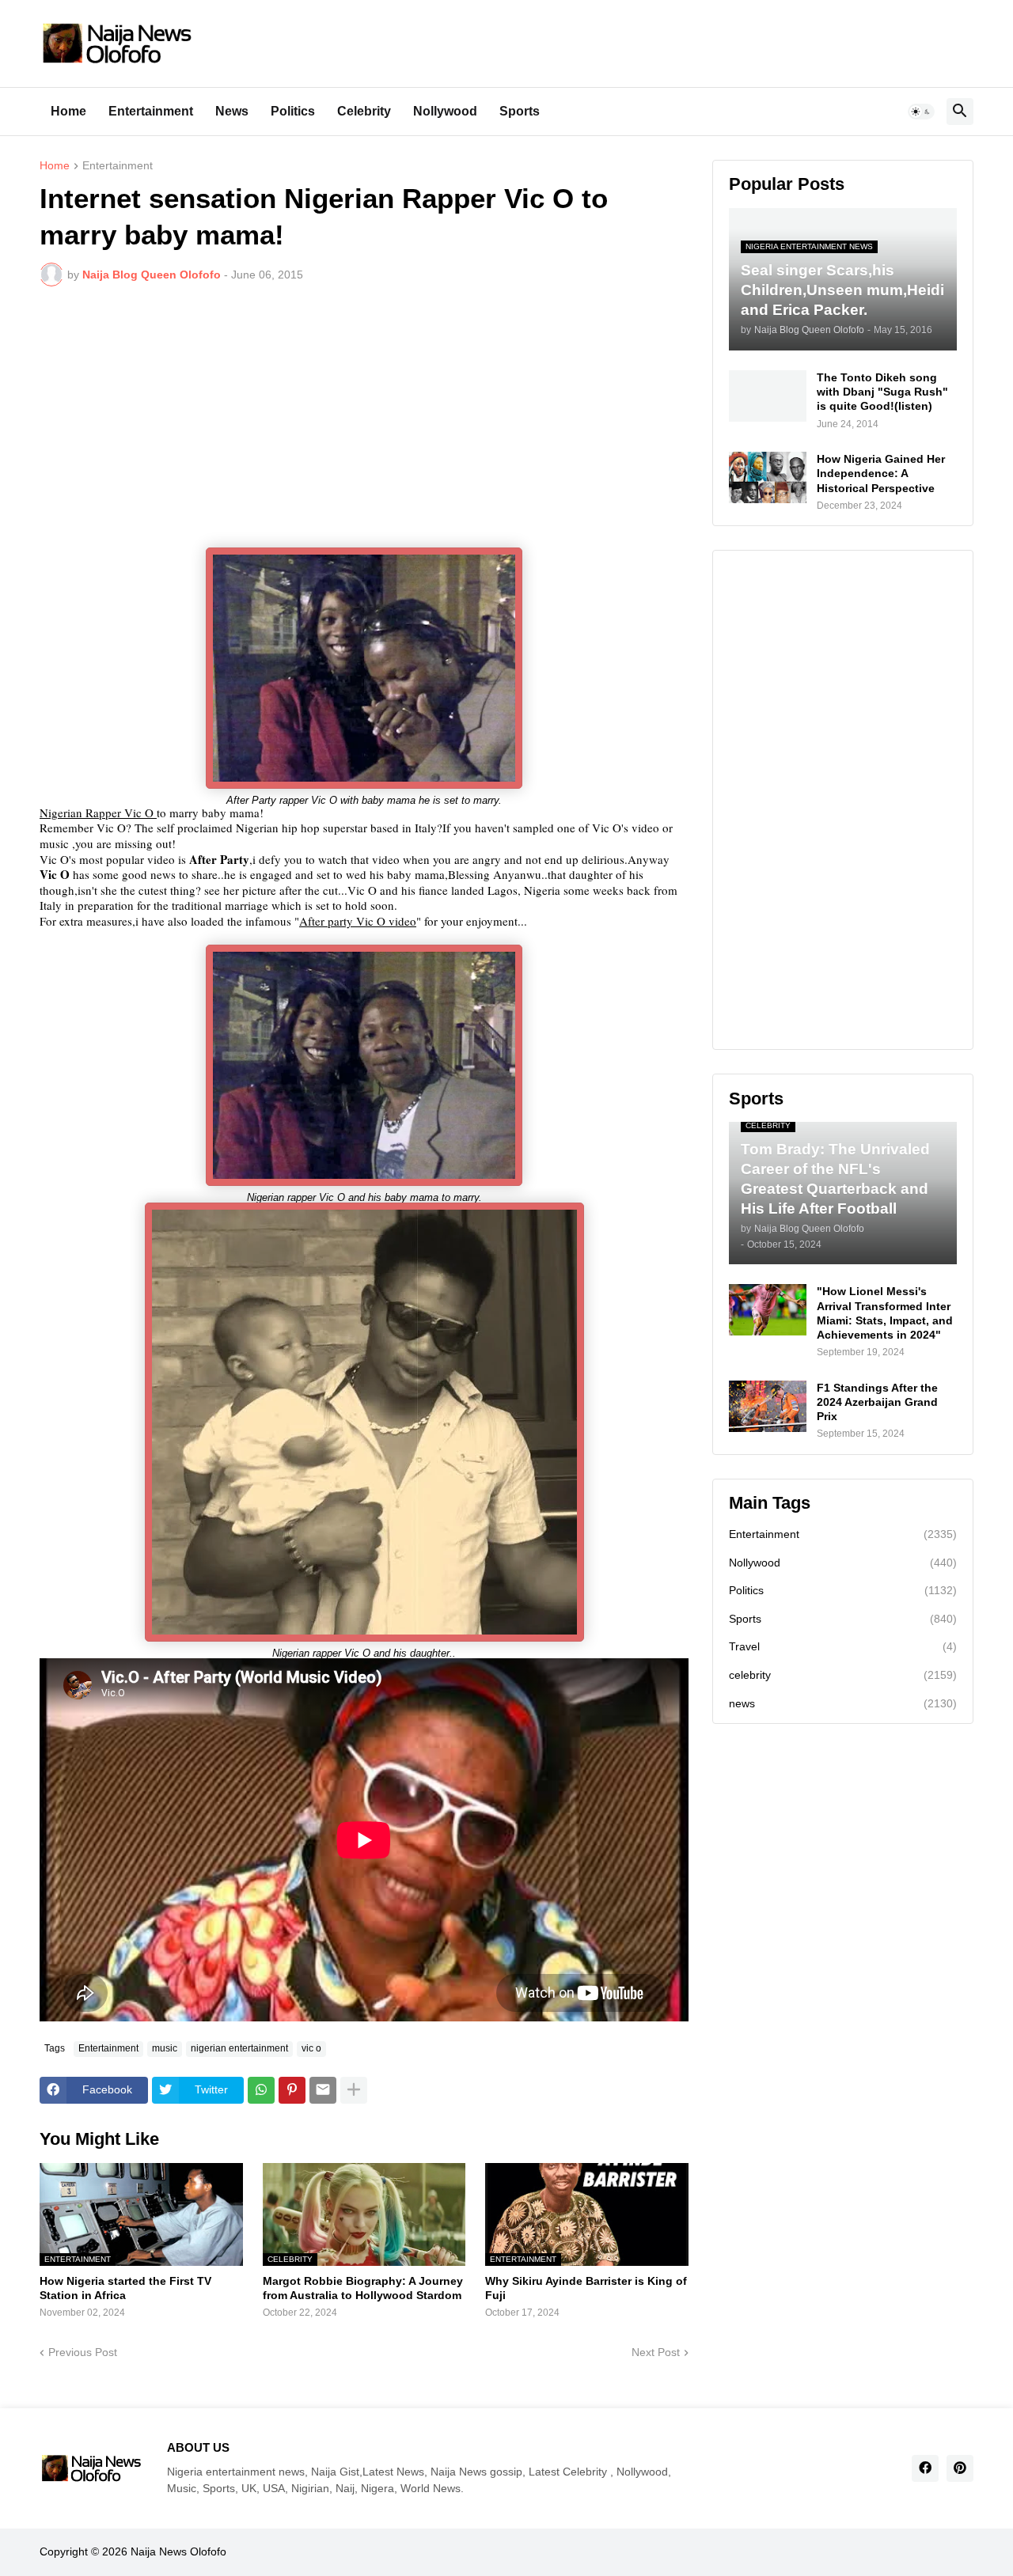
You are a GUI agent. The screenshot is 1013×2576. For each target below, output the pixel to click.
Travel (843, 1646)
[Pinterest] (292, 2090)
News (232, 111)
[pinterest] (960, 2468)
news (843, 1703)
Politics (293, 111)
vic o (311, 2048)
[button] (921, 112)
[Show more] (354, 2090)
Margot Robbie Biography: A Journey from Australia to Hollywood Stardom (363, 2288)
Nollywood (445, 111)
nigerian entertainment (239, 2048)
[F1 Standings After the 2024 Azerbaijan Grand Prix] (768, 1406)
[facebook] (925, 2468)
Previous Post (83, 2352)
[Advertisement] (364, 417)
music (165, 2048)
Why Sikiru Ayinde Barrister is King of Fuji (586, 2288)
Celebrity (364, 111)
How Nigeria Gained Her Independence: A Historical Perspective (881, 473)
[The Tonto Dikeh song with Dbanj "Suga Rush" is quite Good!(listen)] (768, 396)
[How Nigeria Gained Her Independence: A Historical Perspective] (768, 477)
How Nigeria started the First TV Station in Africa (125, 2288)
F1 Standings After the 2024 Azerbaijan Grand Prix (877, 1402)
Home (68, 111)
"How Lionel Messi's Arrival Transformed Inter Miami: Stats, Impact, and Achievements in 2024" (885, 1313)
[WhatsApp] (261, 2090)
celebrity (843, 1675)
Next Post (656, 2352)
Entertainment (151, 111)
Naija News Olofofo (178, 2551)
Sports (520, 111)
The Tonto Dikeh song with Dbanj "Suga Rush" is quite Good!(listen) (882, 392)
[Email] (323, 2090)
